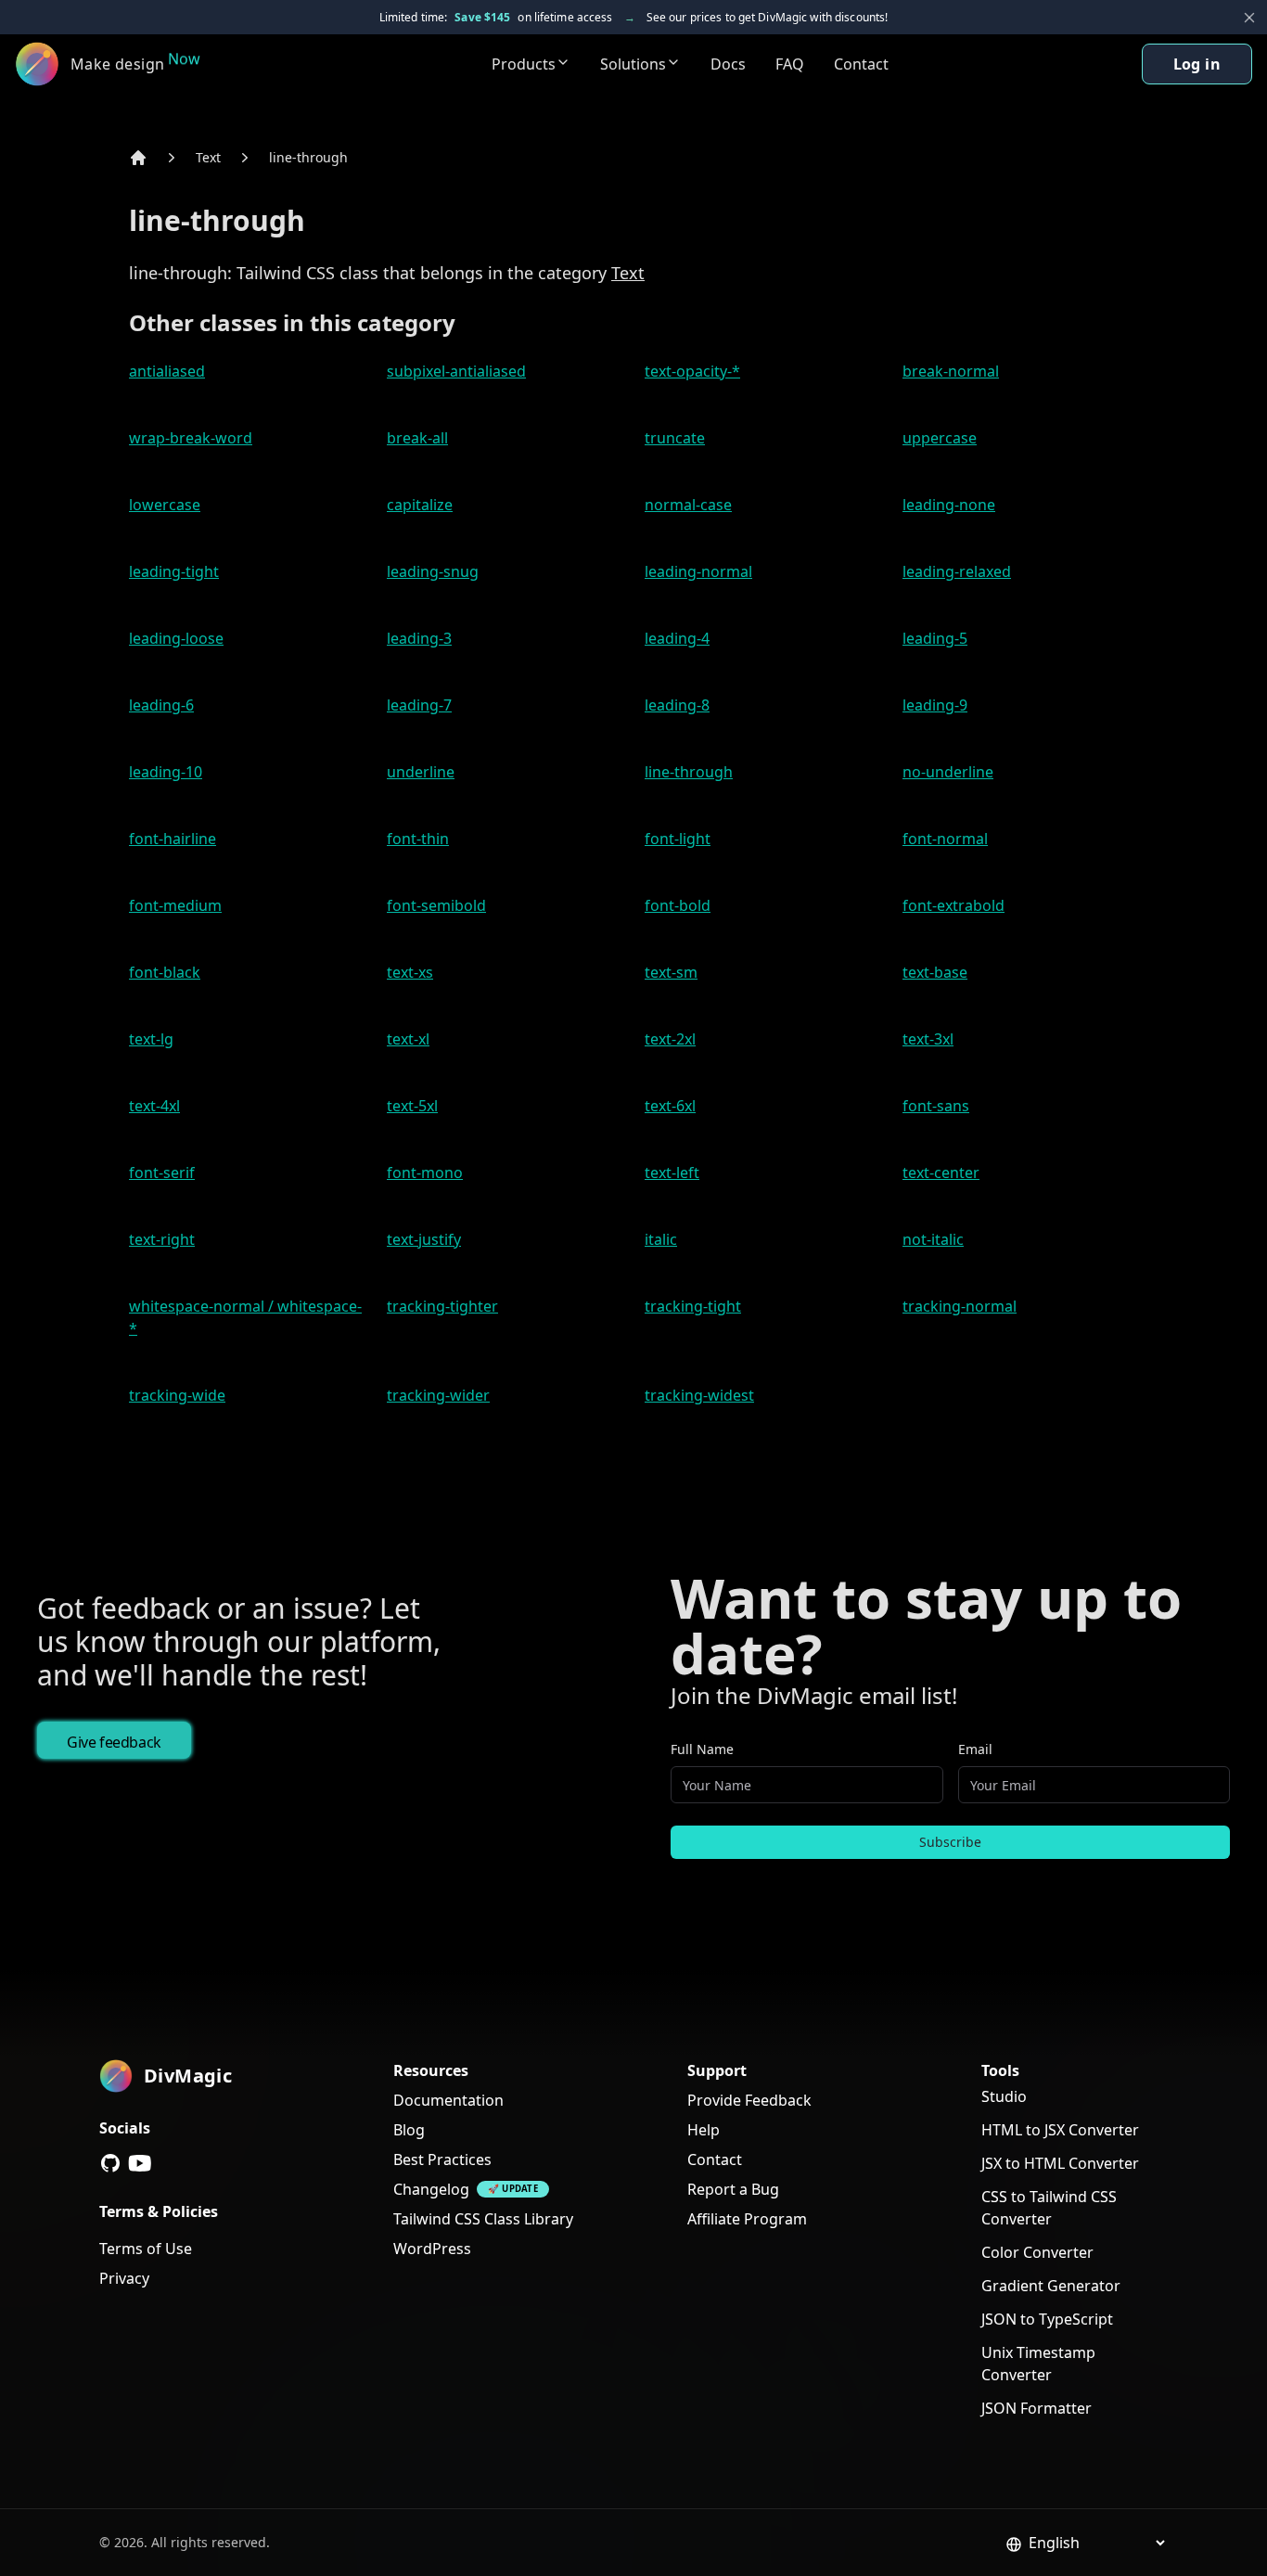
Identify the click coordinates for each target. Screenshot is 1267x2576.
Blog (409, 2130)
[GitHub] (110, 2163)
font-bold (678, 905)
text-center (941, 1173)
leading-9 (935, 705)
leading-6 (161, 705)
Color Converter (1037, 2252)
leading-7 (419, 705)
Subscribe (950, 1842)
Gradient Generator (1051, 2286)
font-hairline (173, 839)
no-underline (948, 772)
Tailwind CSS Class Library (483, 2219)
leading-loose (176, 638)
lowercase (165, 505)
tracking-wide (177, 1395)
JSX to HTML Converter (1060, 2163)
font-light (678, 839)
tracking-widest (699, 1395)
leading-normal (698, 571)
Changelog (431, 2189)
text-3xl (928, 1039)
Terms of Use (146, 2249)
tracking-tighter (442, 1306)
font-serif (162, 1173)
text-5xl (412, 1106)
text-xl (408, 1039)
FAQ (790, 64)
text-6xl (670, 1106)
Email (975, 1749)
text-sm (671, 972)
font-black (165, 972)
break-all (417, 438)
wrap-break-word (191, 438)
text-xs (410, 972)
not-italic (933, 1239)
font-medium (175, 905)
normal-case (688, 505)
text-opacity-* (692, 371)
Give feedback (114, 1742)
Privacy (124, 2278)
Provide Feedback (749, 2100)
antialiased (167, 371)
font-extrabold (953, 905)
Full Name (702, 1749)
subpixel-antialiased (456, 371)
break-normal (951, 371)
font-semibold (436, 905)
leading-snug (433, 571)
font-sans (936, 1106)
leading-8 (677, 705)
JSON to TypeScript (1047, 2319)
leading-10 (166, 772)
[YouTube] (140, 2163)
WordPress (432, 2249)
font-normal (945, 839)
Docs (728, 64)
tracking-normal (960, 1306)
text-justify (424, 1239)
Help (704, 2130)
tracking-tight (693, 1306)
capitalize (420, 505)
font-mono (425, 1173)
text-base (935, 972)
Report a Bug (733, 2189)
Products (524, 64)
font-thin (418, 839)
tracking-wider (438, 1395)
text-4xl (154, 1106)
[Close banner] (1249, 18)
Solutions (633, 64)
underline (421, 772)
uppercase (940, 438)
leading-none (949, 505)
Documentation (448, 2100)
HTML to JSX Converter (1060, 2130)
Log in (1197, 64)
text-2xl (670, 1039)
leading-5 (935, 638)
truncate (675, 438)
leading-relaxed (957, 571)
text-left (672, 1173)
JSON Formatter (1037, 2408)
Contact (861, 64)
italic (661, 1239)
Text (208, 157)
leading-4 (677, 638)
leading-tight (174, 571)
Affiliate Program (747, 2219)
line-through (308, 157)
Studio (1004, 2096)
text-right (162, 1239)
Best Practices (442, 2159)
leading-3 (419, 638)
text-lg (151, 1039)
